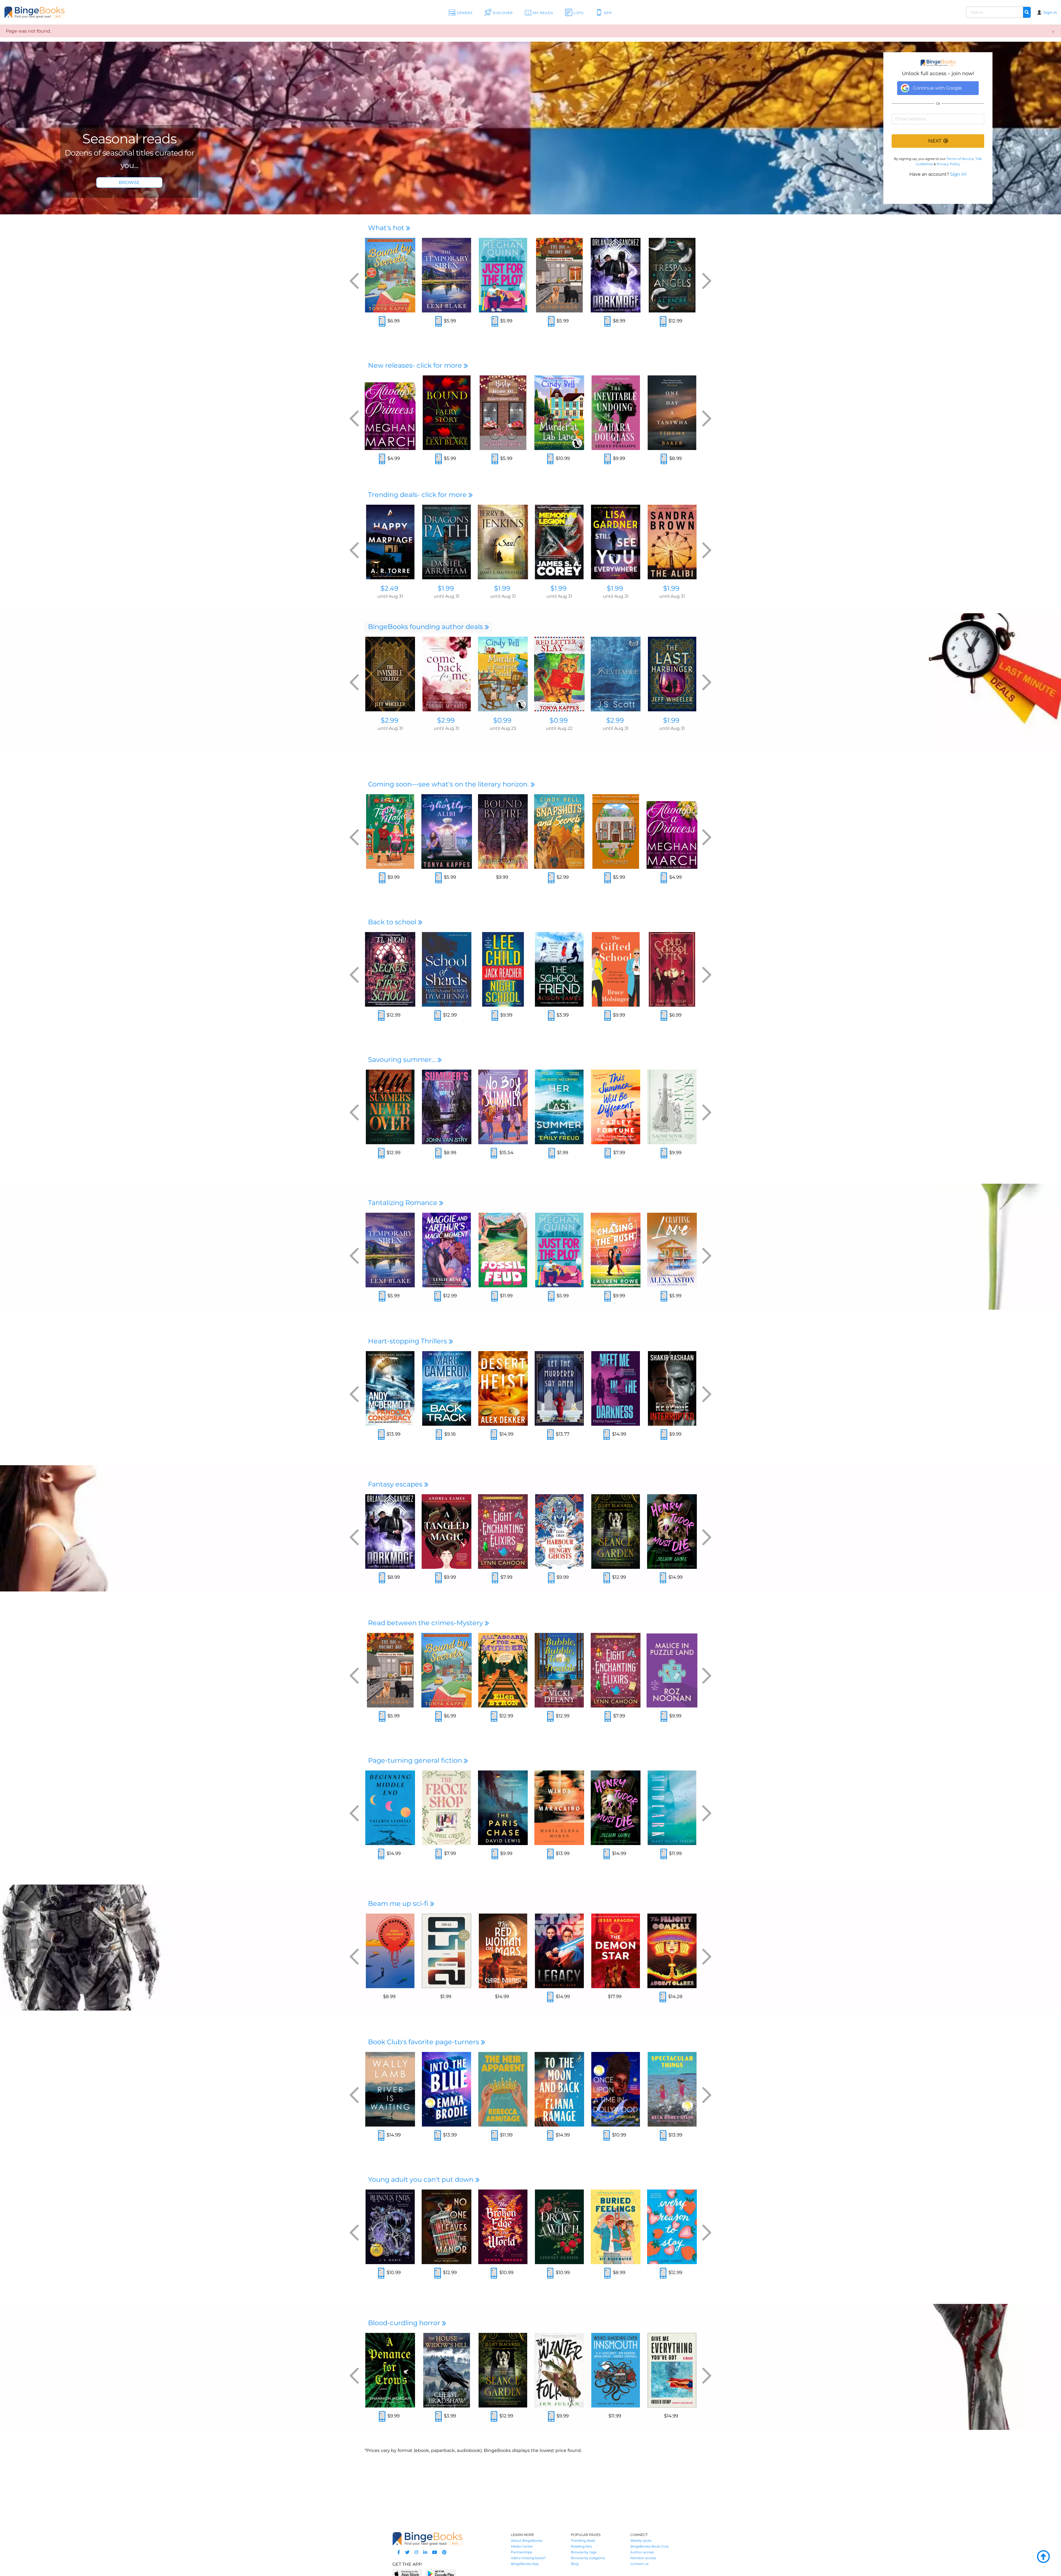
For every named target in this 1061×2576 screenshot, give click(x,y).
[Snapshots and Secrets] (559, 832)
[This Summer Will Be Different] (616, 1107)
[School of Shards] (447, 969)
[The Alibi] (672, 542)
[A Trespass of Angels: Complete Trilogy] (672, 275)
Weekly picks (641, 2541)
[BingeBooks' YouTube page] (435, 2552)
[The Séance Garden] (616, 1532)
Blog (575, 2564)
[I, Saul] (503, 542)
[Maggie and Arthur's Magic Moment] (447, 1250)
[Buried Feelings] (616, 2227)
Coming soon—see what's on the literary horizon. (449, 784)
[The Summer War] (672, 1107)
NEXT (935, 141)
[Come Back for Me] (447, 674)
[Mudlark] (672, 1808)
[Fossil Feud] (503, 1250)
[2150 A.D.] (447, 1951)
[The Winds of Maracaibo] (559, 1808)
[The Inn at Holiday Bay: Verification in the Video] (559, 275)
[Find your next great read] (103, 12)
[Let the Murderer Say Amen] (559, 1388)
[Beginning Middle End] (390, 1808)
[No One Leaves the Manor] (447, 2227)
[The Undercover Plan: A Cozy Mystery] (616, 832)
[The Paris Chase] (503, 1808)
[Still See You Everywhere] (616, 542)
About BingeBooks (527, 2541)
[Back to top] (1043, 2557)
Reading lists (581, 2546)
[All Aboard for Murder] (503, 1670)
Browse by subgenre (588, 2558)
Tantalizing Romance (404, 1203)
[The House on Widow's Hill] (447, 2370)
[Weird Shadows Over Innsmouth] (616, 2370)
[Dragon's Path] (447, 542)
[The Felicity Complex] (672, 1951)
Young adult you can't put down (422, 2179)
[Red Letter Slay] (559, 674)
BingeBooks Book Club (649, 2546)
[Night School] (503, 969)
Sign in (1050, 12)
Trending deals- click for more (418, 495)
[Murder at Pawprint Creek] (503, 674)
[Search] (1027, 12)
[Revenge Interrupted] (672, 1388)
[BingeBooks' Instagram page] (416, 2552)
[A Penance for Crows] (390, 2370)
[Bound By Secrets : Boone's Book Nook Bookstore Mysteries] (390, 275)
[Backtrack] (447, 1388)
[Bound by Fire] (503, 832)
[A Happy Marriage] (390, 542)
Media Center (522, 2546)
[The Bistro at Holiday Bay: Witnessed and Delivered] (503, 413)
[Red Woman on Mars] (503, 1951)
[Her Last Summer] (559, 1107)
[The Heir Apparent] (503, 2089)
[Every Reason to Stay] (672, 2227)
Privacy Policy (948, 164)
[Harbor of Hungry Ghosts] (559, 1532)
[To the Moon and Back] (559, 2089)
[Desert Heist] (503, 1388)
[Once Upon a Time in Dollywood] (616, 2089)
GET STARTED (129, 182)
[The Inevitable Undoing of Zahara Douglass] (616, 413)
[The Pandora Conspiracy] (390, 1388)
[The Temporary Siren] (447, 275)
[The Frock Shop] (447, 1808)
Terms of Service (960, 159)
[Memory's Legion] (559, 542)
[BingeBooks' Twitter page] (407, 2552)
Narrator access (643, 2558)
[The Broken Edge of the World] (503, 2227)
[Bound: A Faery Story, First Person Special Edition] (447, 413)
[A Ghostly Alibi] (447, 832)
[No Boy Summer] (503, 1107)
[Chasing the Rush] (616, 1250)
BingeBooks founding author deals (426, 627)
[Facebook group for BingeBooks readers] (399, 2552)
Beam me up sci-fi (399, 1903)
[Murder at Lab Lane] (559, 413)
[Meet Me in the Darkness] (616, 1388)
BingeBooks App (525, 2564)
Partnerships (522, 2552)
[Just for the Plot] (503, 275)
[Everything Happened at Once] (390, 1951)
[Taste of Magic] (390, 832)
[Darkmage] (616, 275)
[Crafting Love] (672, 1250)
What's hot (387, 228)
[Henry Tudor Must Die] (672, 1532)
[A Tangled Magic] (447, 1532)
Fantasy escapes (396, 1484)
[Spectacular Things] (672, 2089)
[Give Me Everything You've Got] (672, 2370)
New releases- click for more (416, 365)
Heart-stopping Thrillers (408, 1341)
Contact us (639, 2564)
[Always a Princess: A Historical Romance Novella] (390, 413)
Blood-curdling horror (405, 2323)
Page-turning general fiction (416, 1760)
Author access (642, 2552)
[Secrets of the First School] (390, 969)
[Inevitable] (616, 674)
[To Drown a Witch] (559, 2227)
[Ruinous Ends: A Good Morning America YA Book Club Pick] (390, 2227)
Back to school (393, 922)
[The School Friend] (559, 969)
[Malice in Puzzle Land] (672, 1670)
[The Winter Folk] (559, 2370)
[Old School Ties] (672, 969)
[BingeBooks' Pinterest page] (444, 2552)
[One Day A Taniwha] (672, 413)
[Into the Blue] (447, 2089)
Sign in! (958, 174)
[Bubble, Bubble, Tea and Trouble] (559, 1670)
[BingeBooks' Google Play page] (441, 2573)
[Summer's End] (447, 1107)
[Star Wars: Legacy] (559, 1951)
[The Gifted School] (616, 969)
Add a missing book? (528, 2558)
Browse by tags (584, 2552)
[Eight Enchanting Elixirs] (503, 1532)
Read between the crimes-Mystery (426, 1623)
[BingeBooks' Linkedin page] (425, 2552)
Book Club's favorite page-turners (424, 2042)
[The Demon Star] (616, 1951)
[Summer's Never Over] (390, 1107)
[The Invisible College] (390, 674)
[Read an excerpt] (382, 322)
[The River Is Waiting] (390, 2089)
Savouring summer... (403, 1060)
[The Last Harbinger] (672, 674)
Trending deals (583, 2541)
